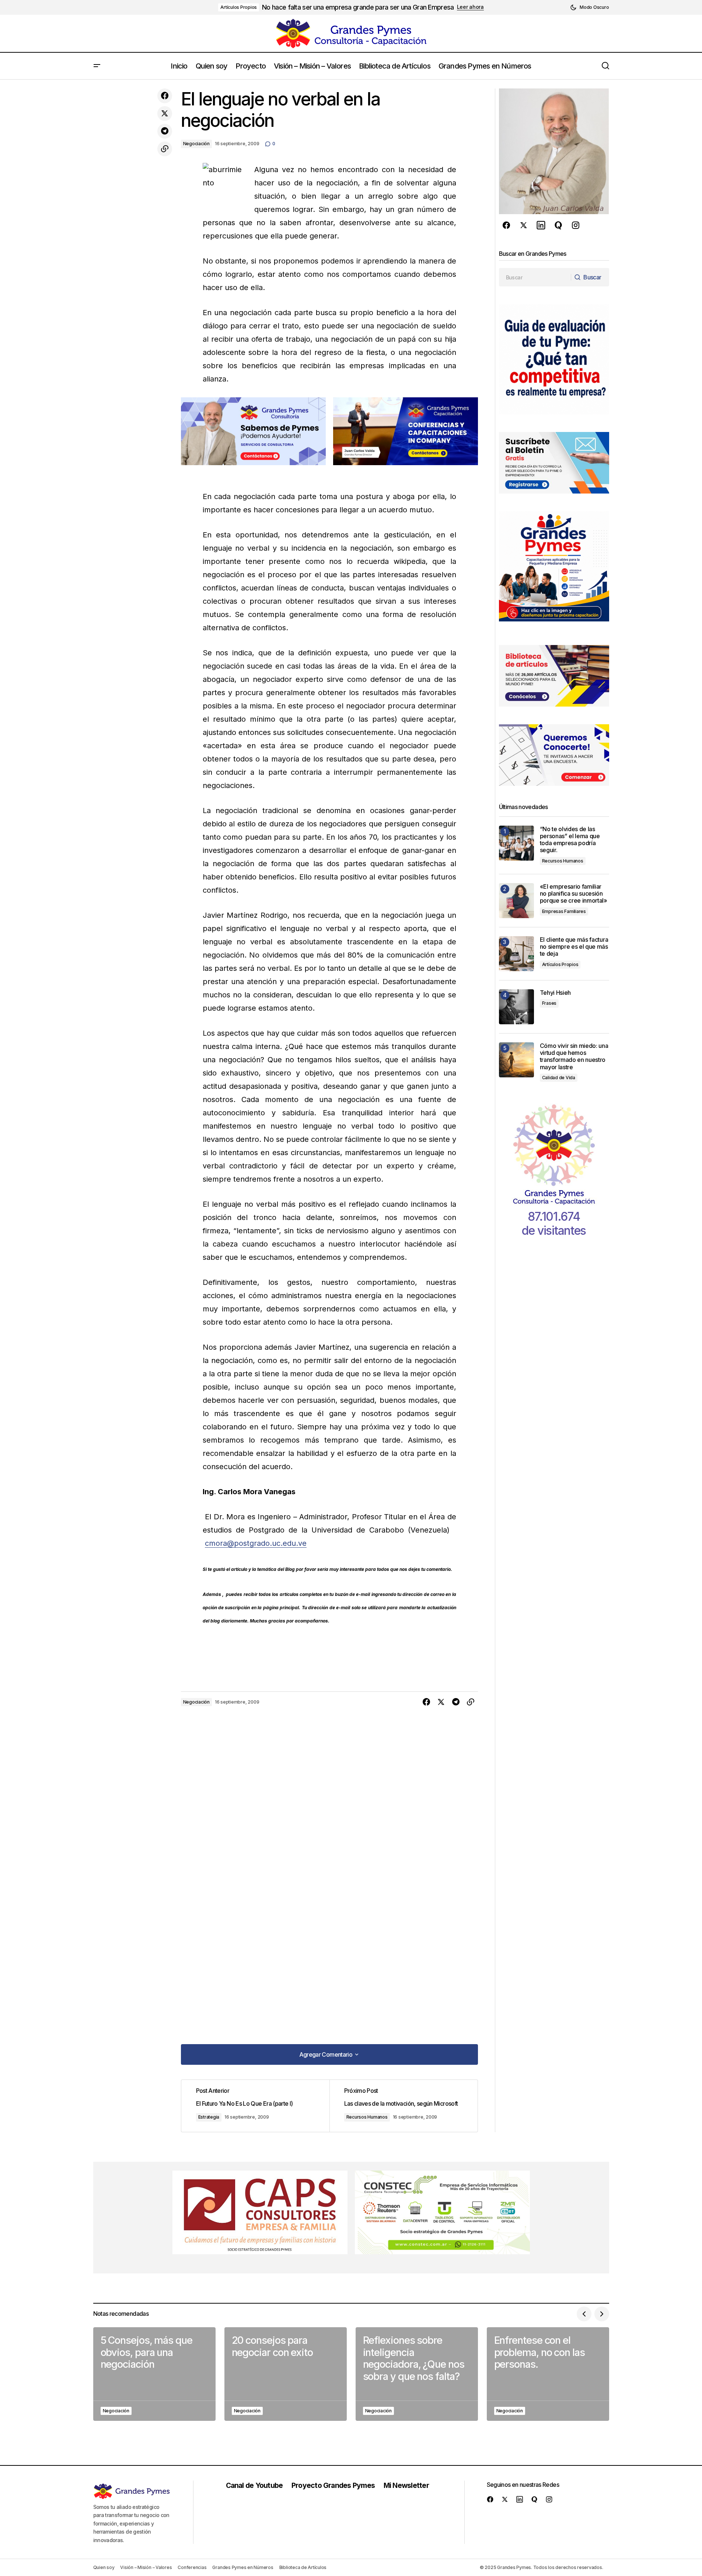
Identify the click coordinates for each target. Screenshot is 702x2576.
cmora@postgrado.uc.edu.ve (256, 1543)
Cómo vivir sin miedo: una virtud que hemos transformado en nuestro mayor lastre (574, 1057)
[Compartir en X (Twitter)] (165, 114)
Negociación (196, 144)
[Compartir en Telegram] (165, 131)
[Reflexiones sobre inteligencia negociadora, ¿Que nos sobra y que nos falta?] (417, 2374)
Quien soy (104, 2567)
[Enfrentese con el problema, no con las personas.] (548, 2374)
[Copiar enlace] (165, 149)
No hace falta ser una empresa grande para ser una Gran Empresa (358, 7)
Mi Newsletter (406, 2485)
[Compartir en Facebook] (165, 96)
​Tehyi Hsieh (555, 993)
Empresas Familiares (564, 911)
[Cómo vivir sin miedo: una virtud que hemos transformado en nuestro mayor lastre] (516, 1060)
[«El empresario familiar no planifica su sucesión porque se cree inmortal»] (516, 901)
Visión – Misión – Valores (146, 2567)
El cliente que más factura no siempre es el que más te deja (574, 947)
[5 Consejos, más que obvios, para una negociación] (154, 2374)
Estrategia (209, 2117)
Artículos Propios (239, 7)
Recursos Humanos (367, 2117)
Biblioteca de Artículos (303, 2567)
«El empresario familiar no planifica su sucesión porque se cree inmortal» (574, 894)
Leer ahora (470, 7)
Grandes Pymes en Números (243, 2567)
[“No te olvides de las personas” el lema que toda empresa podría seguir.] (516, 843)
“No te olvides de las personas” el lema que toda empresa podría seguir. (570, 840)
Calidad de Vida (559, 1078)
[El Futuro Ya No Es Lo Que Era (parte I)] (255, 2106)
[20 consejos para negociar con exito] (286, 2374)
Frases (549, 1003)
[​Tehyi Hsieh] (516, 1007)
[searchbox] (535, 277)
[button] (589, 7)
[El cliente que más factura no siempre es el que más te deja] (516, 954)
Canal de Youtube (254, 2485)
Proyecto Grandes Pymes (333, 2485)
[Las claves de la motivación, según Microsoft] (404, 2106)
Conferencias (192, 2567)
